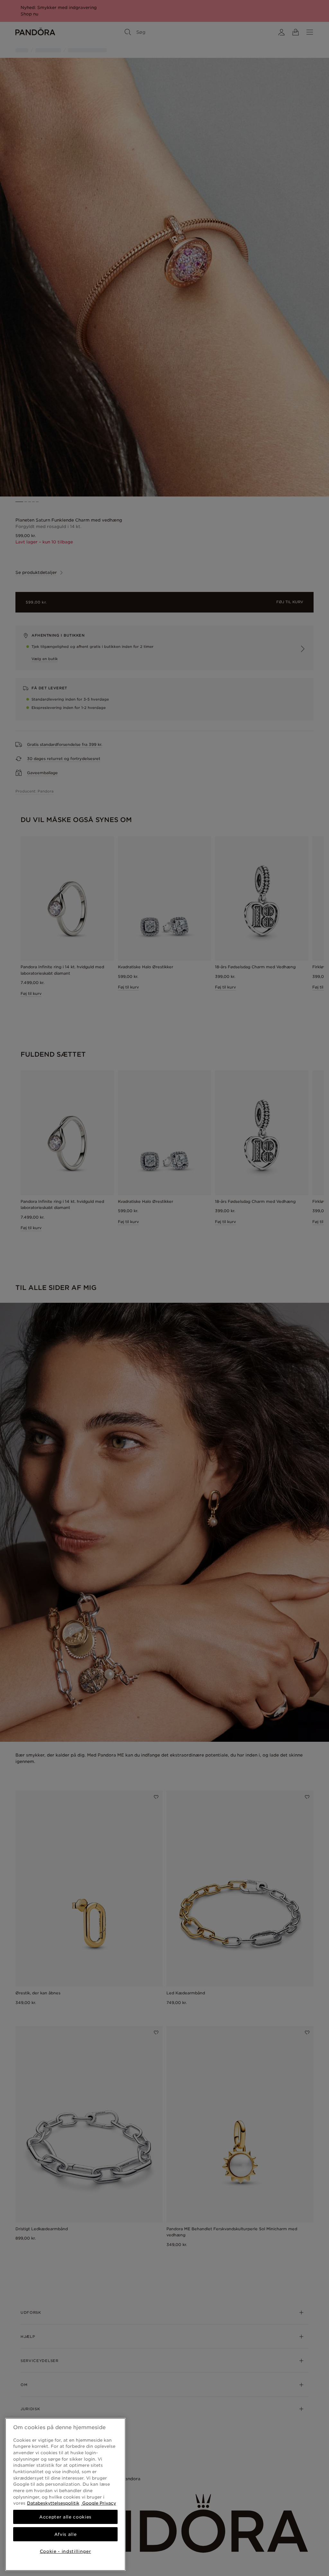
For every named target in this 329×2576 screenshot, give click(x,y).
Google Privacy (98, 2503)
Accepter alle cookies (65, 2517)
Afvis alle (66, 2534)
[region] (65, 2494)
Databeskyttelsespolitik (53, 2503)
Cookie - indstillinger (65, 2551)
